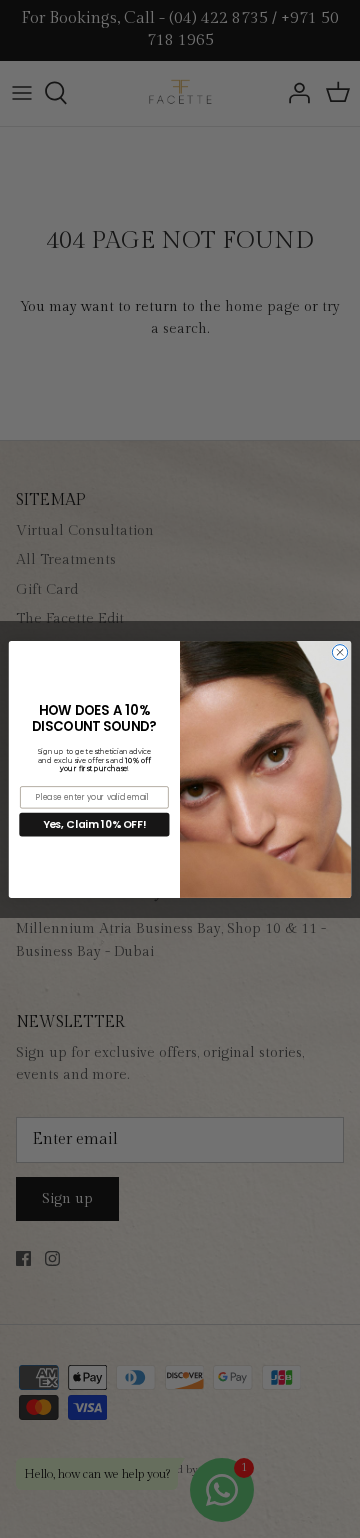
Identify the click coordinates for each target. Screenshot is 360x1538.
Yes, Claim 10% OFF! (95, 823)
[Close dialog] (339, 651)
